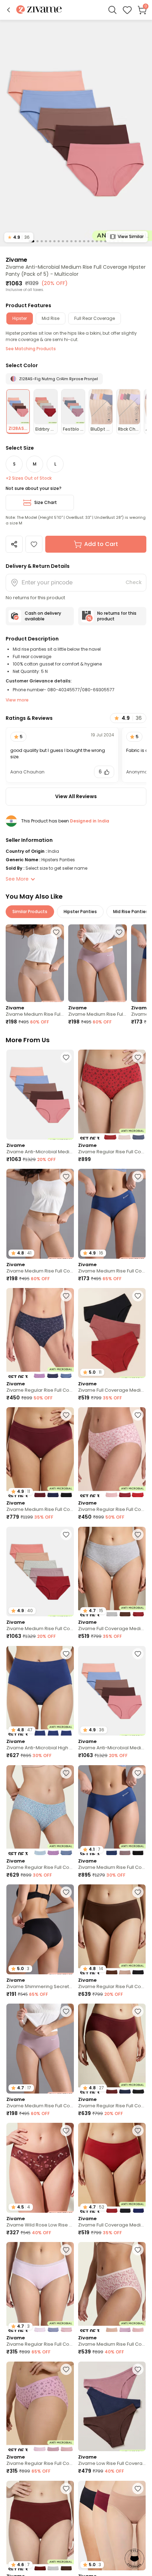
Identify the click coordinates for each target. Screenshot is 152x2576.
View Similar (131, 236)
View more (17, 700)
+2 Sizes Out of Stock (29, 478)
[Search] (112, 10)
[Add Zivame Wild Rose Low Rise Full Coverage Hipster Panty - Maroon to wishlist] (66, 2131)
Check (134, 582)
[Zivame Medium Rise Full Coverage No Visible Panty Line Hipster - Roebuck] (35, 963)
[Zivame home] (39, 10)
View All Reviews (76, 796)
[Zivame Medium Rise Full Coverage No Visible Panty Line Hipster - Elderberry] (97, 963)
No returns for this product (117, 616)
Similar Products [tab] (30, 912)
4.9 (19, 237)
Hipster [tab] (20, 318)
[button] (8, 10)
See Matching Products (31, 349)
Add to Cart (101, 544)
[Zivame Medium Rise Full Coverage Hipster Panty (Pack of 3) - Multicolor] (112, 2287)
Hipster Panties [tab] (80, 912)
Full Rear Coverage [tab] (95, 318)
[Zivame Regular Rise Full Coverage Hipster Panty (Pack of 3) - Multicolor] (112, 1095)
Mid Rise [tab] (51, 318)
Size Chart (46, 502)
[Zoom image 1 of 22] (76, 133)
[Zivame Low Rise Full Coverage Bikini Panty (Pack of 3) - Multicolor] (112, 2407)
